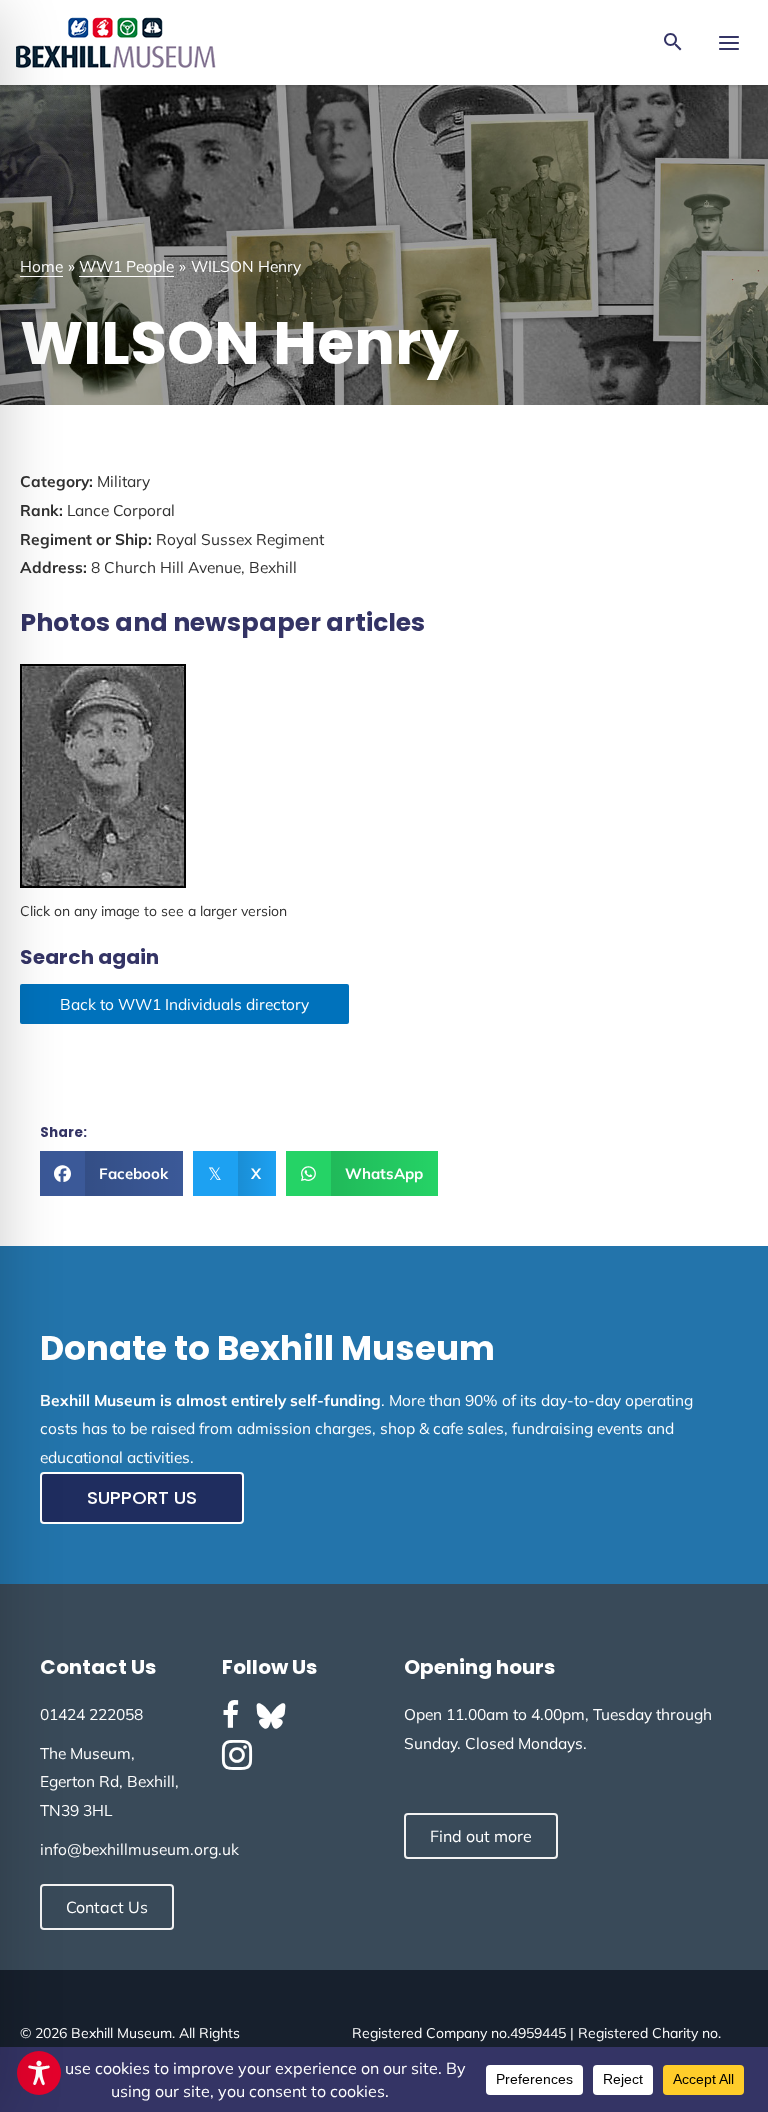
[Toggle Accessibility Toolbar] (39, 2073)
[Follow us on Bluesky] (271, 1716)
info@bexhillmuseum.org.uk (139, 1849)
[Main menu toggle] (728, 42)
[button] (673, 43)
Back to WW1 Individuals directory (184, 1004)
